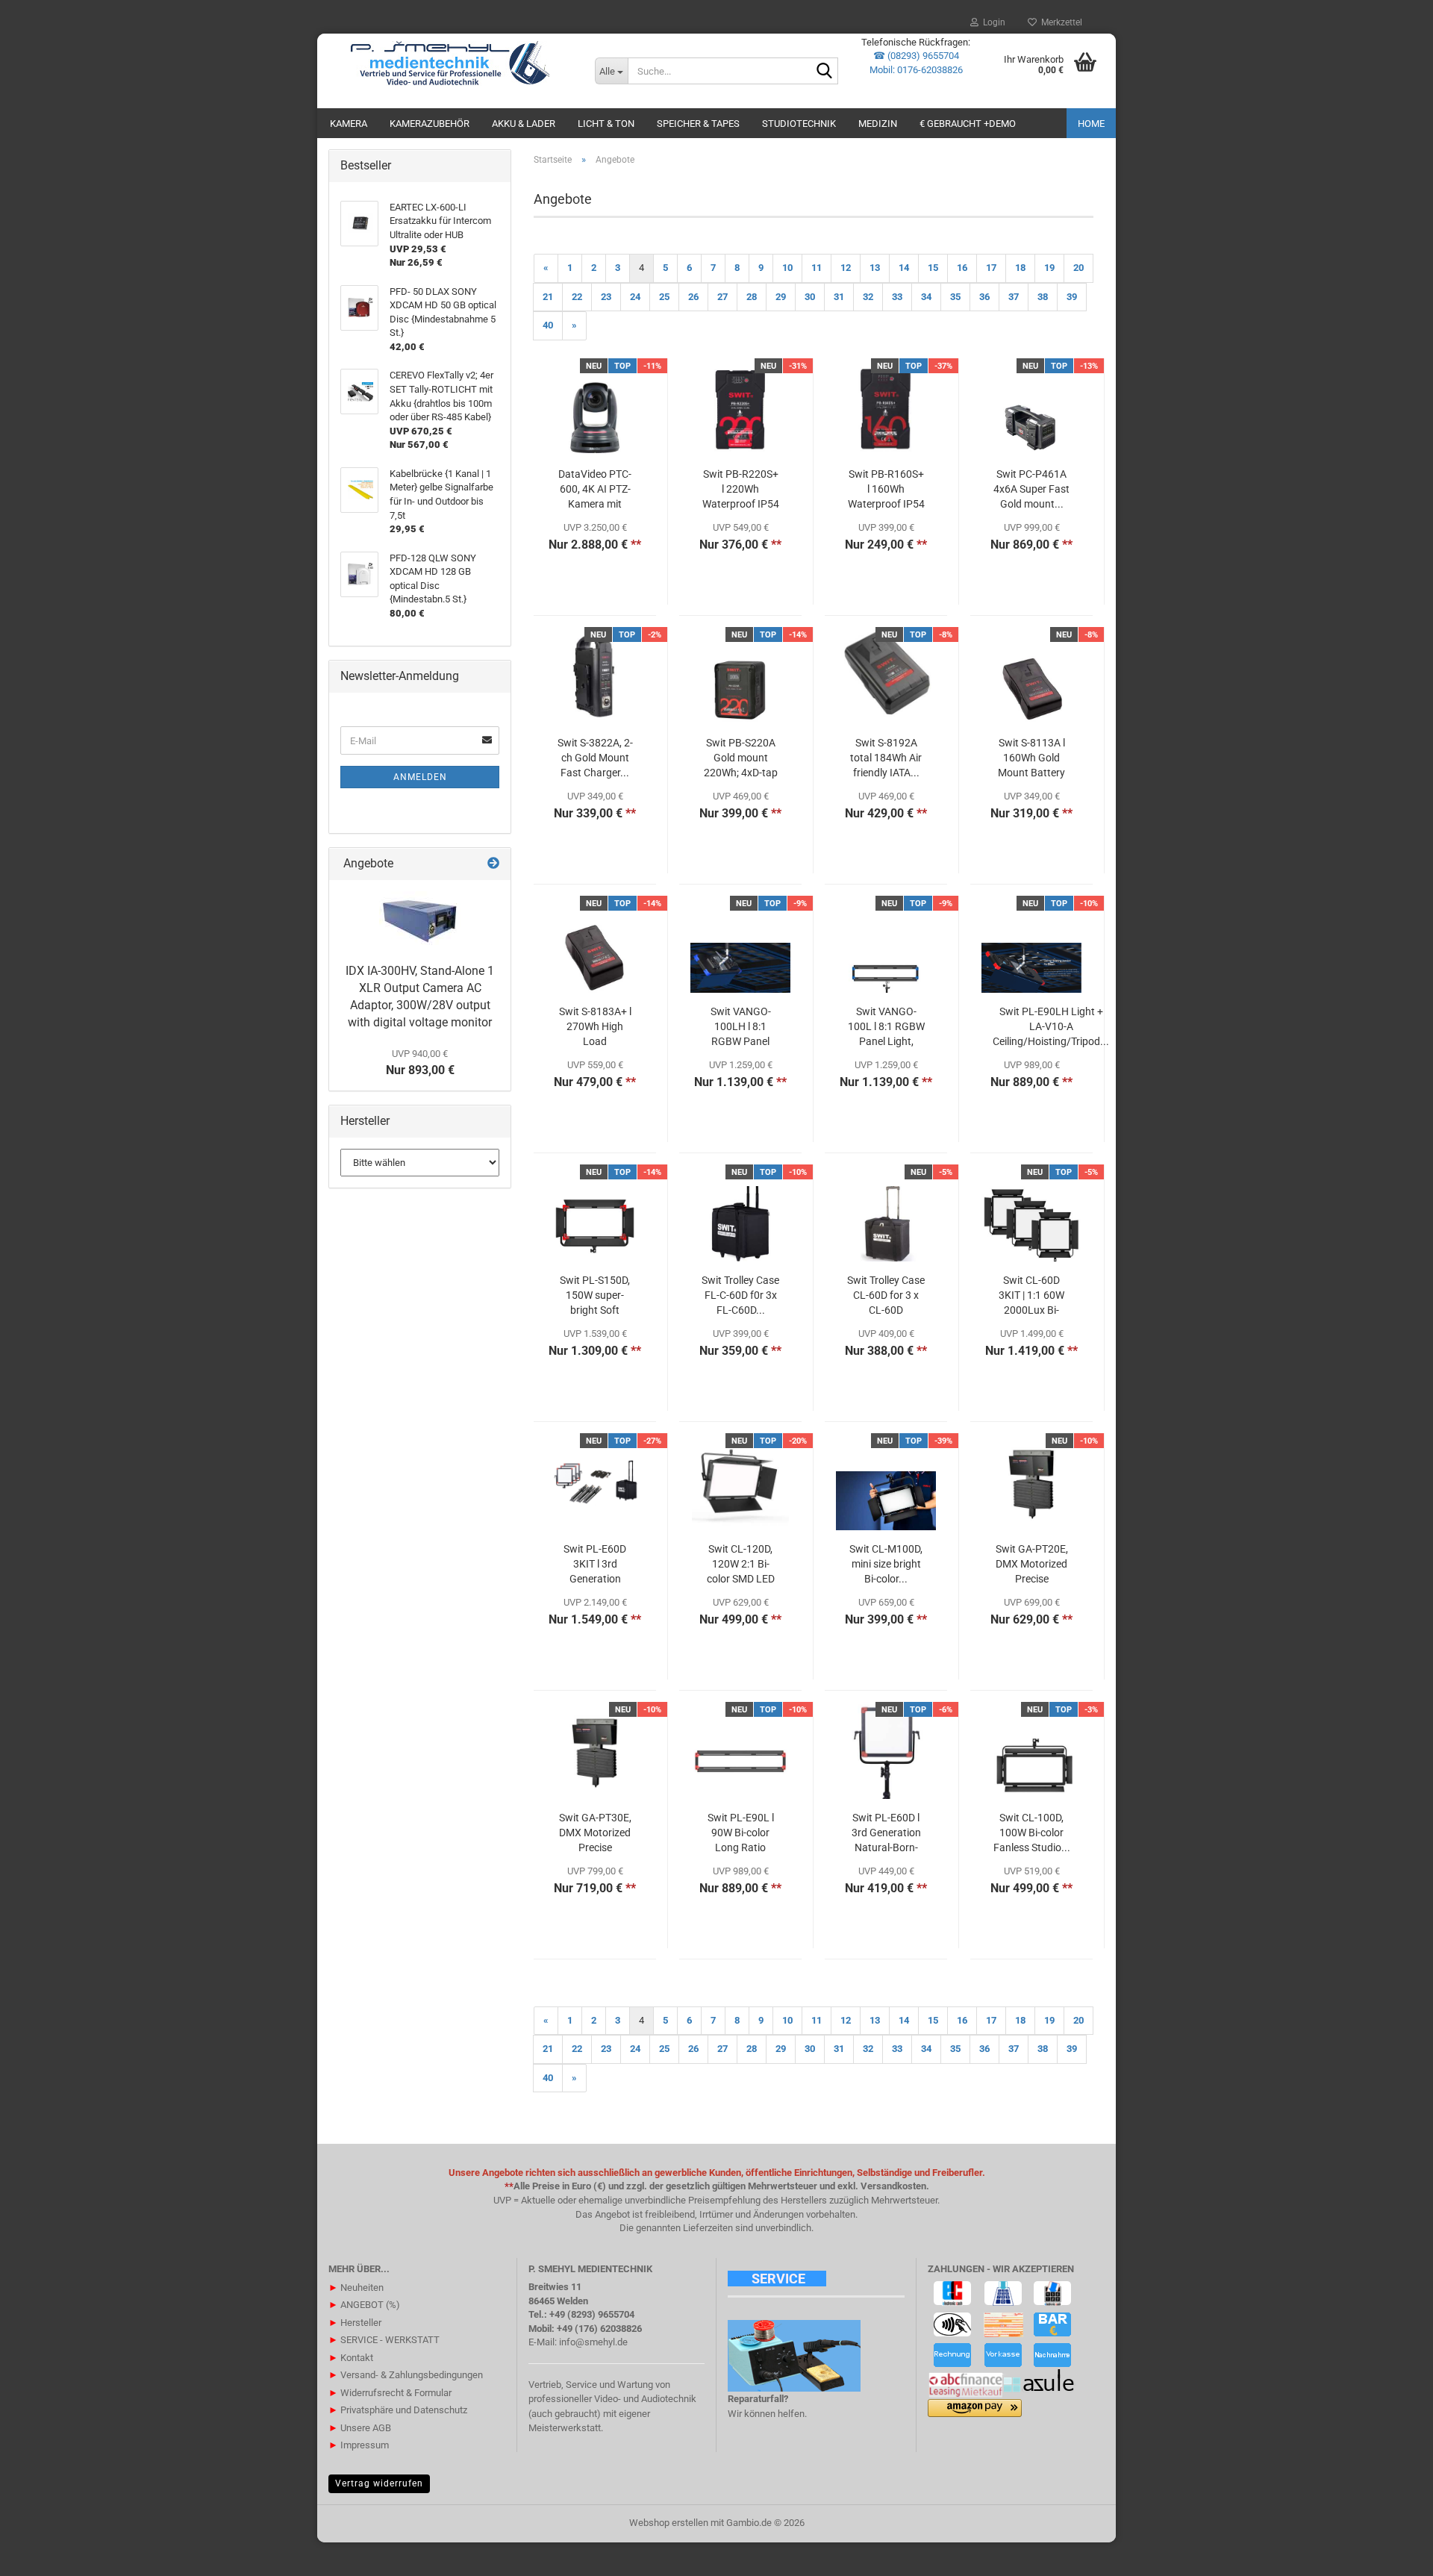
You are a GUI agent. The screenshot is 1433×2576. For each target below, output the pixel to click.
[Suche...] (824, 72)
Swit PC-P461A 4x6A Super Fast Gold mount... (1031, 489)
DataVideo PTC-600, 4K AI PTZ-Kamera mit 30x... (595, 490)
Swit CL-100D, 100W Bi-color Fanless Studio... (1032, 1833)
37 (1014, 297)
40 (548, 325)
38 (1043, 297)
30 (810, 297)
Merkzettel (1059, 22)
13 (875, 268)
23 (606, 297)
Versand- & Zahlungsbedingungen (406, 2375)
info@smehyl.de (593, 2342)
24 (635, 297)
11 (817, 268)
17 (991, 268)
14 (904, 268)
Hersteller (355, 2323)
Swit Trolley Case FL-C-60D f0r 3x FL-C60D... (740, 1295)
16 (962, 268)
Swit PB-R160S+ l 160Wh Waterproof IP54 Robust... (886, 490)
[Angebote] (493, 864)
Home (1091, 124)
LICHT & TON (606, 124)
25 (664, 297)
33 (897, 297)
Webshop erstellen (669, 2523)
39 (1072, 297)
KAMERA (349, 124)
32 (868, 297)
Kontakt (351, 2358)
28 (752, 297)
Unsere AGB (360, 2428)
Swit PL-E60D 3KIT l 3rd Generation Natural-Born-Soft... (595, 1565)
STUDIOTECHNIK (799, 124)
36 (984, 297)
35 (955, 297)
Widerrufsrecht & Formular (390, 2393)
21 (548, 297)
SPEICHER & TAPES (698, 124)
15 (933, 268)
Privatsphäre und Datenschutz (398, 2410)
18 (1020, 268)
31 (839, 297)
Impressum (359, 2445)
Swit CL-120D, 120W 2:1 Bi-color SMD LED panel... (741, 1565)
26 (693, 297)
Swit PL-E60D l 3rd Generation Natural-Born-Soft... (886, 1833)
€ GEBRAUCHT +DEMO (968, 124)
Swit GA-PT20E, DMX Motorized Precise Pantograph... (1032, 1565)
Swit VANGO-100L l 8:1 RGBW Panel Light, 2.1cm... (886, 1027)
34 (926, 297)
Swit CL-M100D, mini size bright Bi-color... (886, 1564)
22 (577, 297)
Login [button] (992, 22)
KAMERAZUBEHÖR (430, 124)
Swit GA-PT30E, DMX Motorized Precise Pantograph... (595, 1833)
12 (846, 268)
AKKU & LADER (524, 124)
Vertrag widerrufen (379, 2483)
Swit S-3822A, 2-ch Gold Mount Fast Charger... (595, 758)
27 (722, 297)
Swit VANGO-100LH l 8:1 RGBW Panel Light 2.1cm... (740, 1027)
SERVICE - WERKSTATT (384, 2340)
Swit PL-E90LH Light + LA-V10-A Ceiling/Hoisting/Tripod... (1051, 1026)
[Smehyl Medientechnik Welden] (450, 63)
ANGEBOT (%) (364, 2305)
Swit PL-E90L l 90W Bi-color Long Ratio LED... (741, 1833)
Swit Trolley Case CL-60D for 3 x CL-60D (886, 1295)
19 (1049, 268)
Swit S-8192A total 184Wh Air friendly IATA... (886, 758)
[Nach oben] (1392, 2554)
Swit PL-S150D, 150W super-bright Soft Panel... (595, 1296)
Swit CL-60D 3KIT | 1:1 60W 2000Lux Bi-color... (1031, 1296)
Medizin (878, 124)
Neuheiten (356, 2287)
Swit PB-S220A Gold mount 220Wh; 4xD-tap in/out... (741, 758)
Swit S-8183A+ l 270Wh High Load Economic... (595, 1027)
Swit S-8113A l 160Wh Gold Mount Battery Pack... (1031, 758)
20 (1078, 268)
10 (787, 268)
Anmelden (420, 777)
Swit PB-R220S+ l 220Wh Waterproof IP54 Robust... (741, 490)
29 (781, 297)
